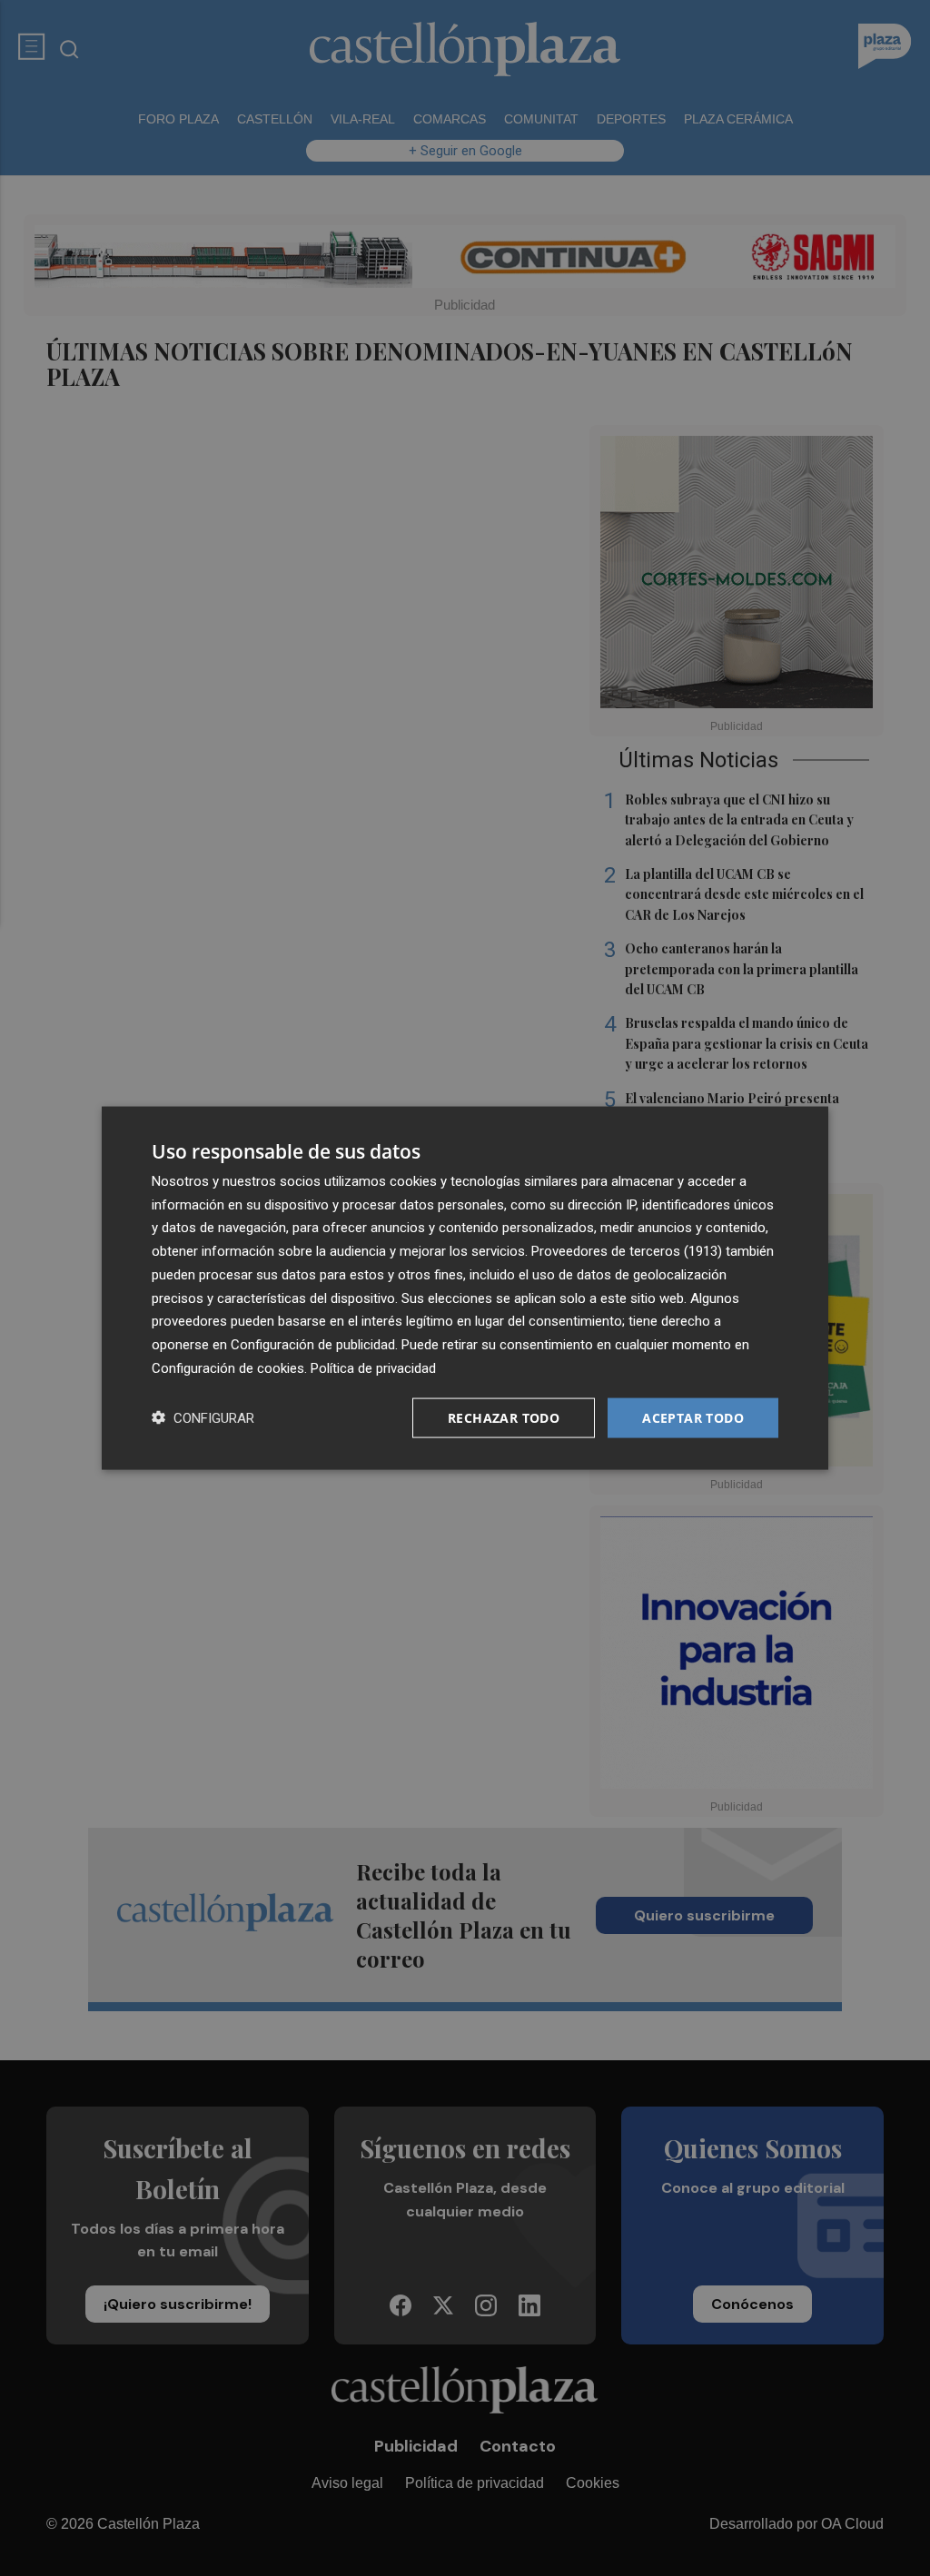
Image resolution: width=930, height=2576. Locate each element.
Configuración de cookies (228, 1367)
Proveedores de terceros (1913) (627, 1251)
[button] (203, 1418)
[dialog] (465, 1288)
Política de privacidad (373, 1367)
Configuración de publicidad (313, 1345)
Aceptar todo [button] (693, 1417)
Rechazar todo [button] (504, 1417)
